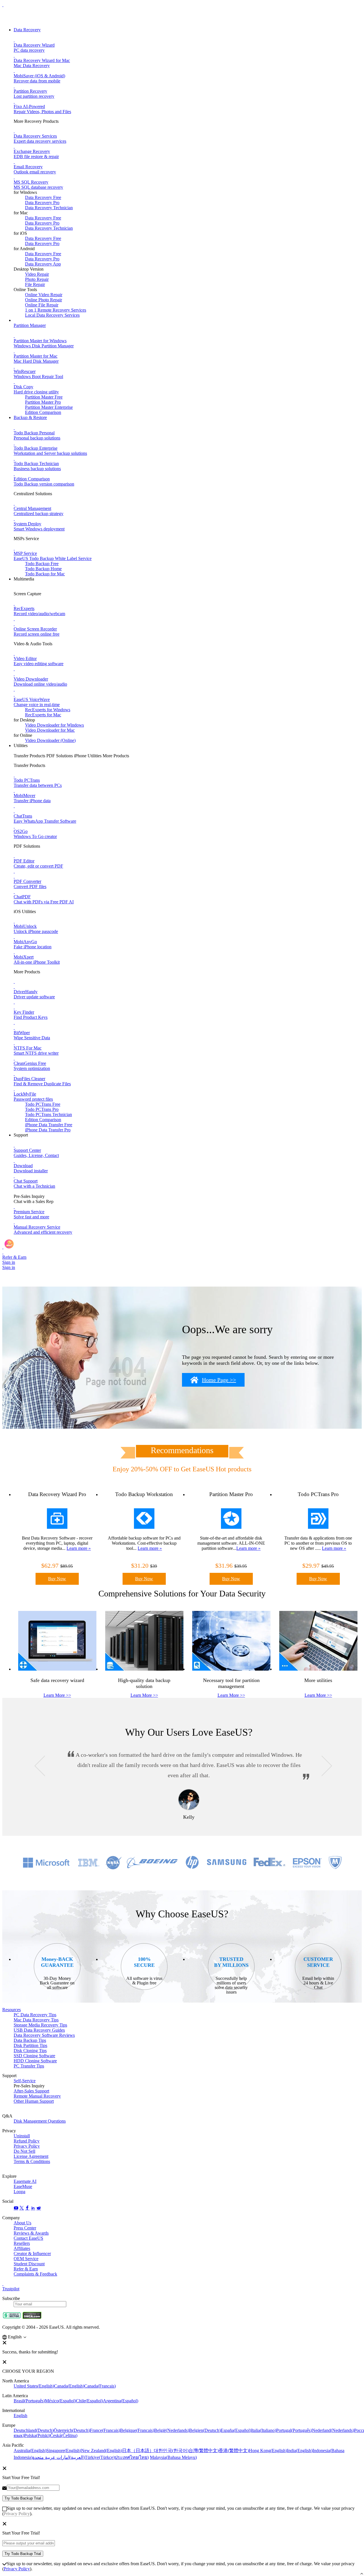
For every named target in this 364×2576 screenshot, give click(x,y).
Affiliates (22, 2248)
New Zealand (102, 2450)
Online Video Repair (44, 295)
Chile (89, 2401)
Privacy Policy (27, 2146)
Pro (42, 1109)
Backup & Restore (30, 417)
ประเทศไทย (132, 2457)
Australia (30, 2450)
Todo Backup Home (43, 569)
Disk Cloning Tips (30, 2051)
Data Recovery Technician (49, 208)
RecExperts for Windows (48, 710)
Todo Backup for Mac (45, 574)
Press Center (25, 2228)
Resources (12, 2010)
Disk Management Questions (40, 2121)
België (172, 2430)
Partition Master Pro (43, 402)
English (20, 2416)
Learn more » (79, 1548)
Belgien (205, 2430)
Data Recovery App (43, 264)
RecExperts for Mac (43, 715)
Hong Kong (268, 2450)
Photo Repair (37, 279)
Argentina (121, 2401)
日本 (138, 2450)
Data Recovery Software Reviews (44, 2035)
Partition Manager (30, 325)
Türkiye (100, 2457)
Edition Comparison (43, 412)
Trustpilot (11, 2289)
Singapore (64, 2450)
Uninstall (22, 2136)
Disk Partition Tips (30, 2045)
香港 (234, 2450)
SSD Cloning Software (34, 2056)
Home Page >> (219, 1380)
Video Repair (37, 274)
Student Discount (29, 2264)
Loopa (19, 2192)
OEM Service (26, 2259)
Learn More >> (57, 1695)
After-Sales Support (31, 2091)
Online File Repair (42, 305)
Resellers (22, 2243)
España (236, 2430)
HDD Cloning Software (35, 2061)
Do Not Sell (24, 2151)
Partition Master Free (44, 397)
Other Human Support (34, 2101)
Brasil (29, 2401)
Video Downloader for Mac (50, 730)
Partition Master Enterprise (49, 407)
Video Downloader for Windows (54, 725)
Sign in (9, 1262)
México (60, 2401)
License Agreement (31, 2156)
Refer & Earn (26, 2269)
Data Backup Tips (30, 2040)
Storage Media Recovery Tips (40, 2025)
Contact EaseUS (28, 2238)
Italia (264, 2430)
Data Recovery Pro (42, 203)
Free (43, 1104)
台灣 (204, 2450)
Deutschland (34, 2430)
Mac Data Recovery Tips (36, 2020)
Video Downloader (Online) (50, 740)
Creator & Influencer (32, 2254)
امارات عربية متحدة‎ (59, 2457)
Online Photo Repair (44, 300)
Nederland (333, 2430)
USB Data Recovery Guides (39, 2030)
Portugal (294, 2430)
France (105, 2430)
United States (34, 2386)
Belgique (137, 2430)
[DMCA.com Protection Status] (32, 2317)
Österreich (72, 2430)
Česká (64, 2435)
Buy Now (57, 1579)
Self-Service (25, 2081)
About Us (22, 2223)
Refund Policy (27, 2141)
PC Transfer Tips (29, 2066)
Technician (48, 1114)
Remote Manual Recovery (37, 2096)
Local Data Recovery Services (52, 315)
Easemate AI (25, 2181)
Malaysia (173, 2457)
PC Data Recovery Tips (35, 2015)
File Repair (35, 284)
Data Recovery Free (43, 197)
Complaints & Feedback (35, 2274)
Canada (69, 2386)
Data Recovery (27, 30)
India (300, 2450)
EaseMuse (23, 2186)
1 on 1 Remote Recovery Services (56, 310)
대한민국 (171, 2450)
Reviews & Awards (31, 2233)
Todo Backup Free (42, 564)
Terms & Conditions (32, 2161)
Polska (37, 2435)
